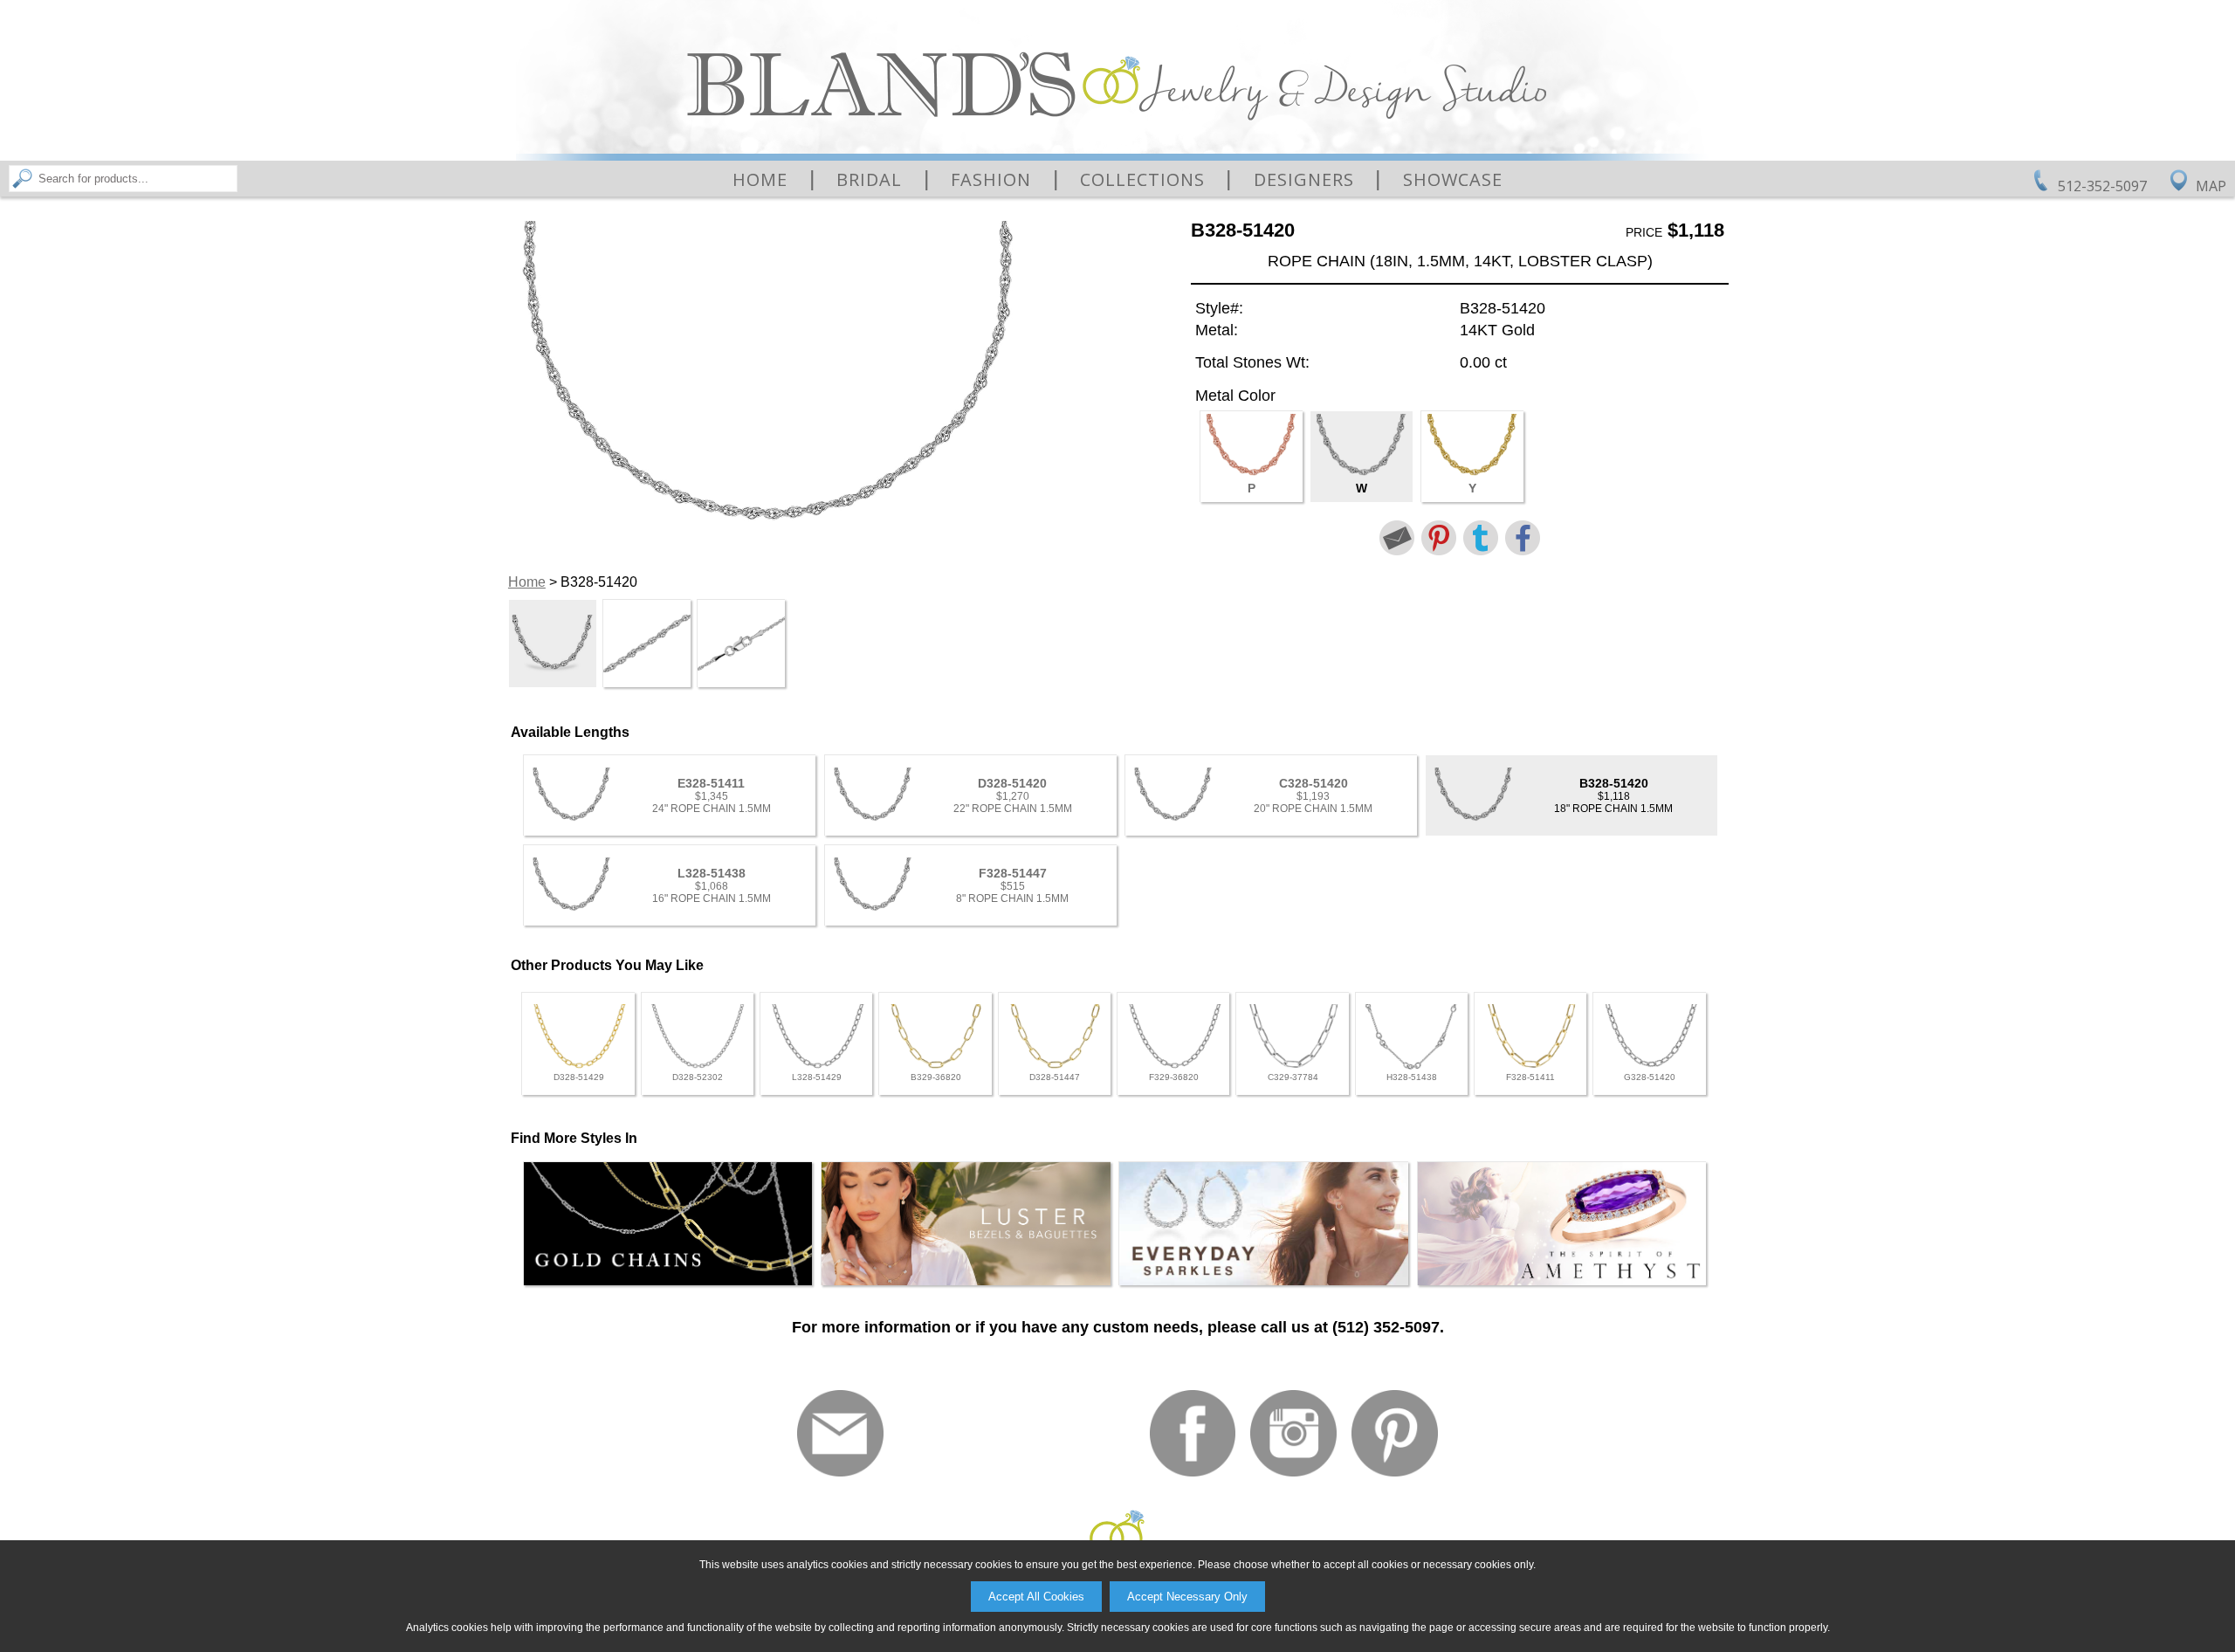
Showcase (1453, 180)
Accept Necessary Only (1187, 1597)
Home (760, 180)
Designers (1304, 180)
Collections (1142, 180)
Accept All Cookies (1036, 1597)
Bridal (869, 180)
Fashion (991, 180)
